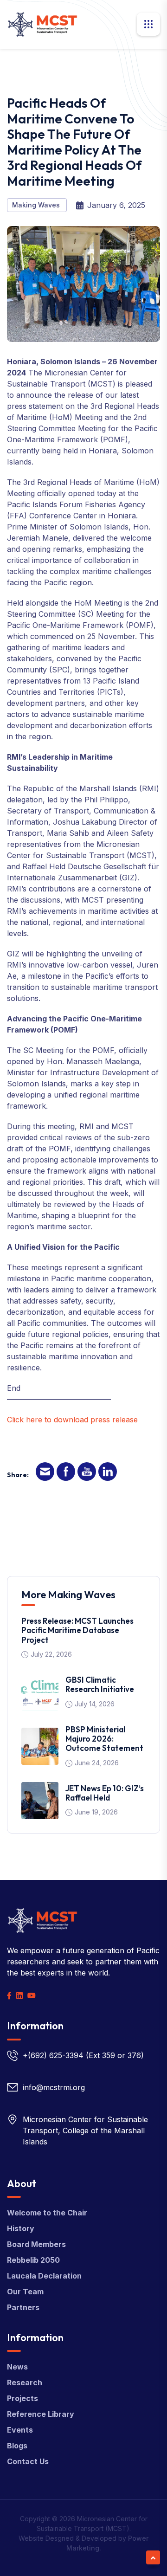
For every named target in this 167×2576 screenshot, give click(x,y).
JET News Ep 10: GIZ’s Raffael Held (105, 1793)
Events (20, 2430)
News (17, 2367)
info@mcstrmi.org (54, 2087)
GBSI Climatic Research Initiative (100, 1684)
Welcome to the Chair (47, 2213)
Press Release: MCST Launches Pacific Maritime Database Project (77, 1630)
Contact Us (28, 2461)
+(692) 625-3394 (53, 2055)
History (21, 2228)
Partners (23, 2307)
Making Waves (37, 205)
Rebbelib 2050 (33, 2260)
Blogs (17, 2446)
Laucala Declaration (44, 2276)
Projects (22, 2398)
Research (25, 2382)
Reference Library (41, 2414)
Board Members (36, 2244)
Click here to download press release (72, 1420)
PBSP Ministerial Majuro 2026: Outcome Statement (104, 1739)
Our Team (25, 2292)
